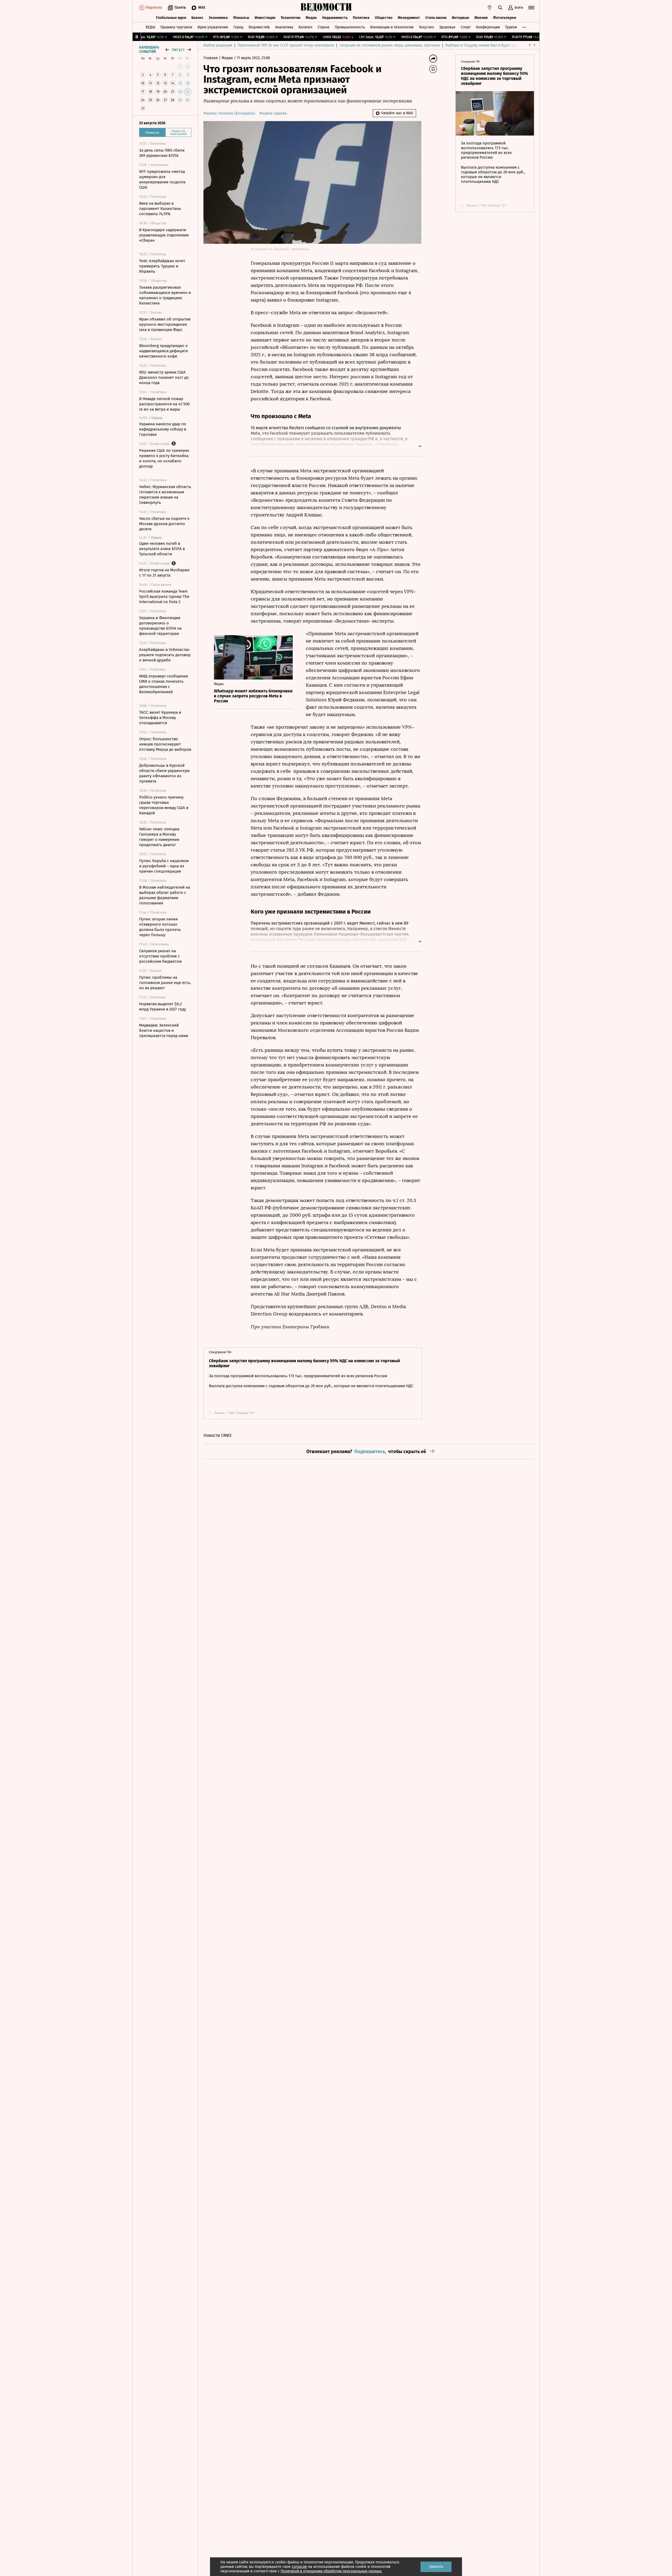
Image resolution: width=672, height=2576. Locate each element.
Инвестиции (265, 18)
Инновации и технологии (392, 27)
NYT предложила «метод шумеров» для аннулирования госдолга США (162, 179)
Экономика (218, 18)
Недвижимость (335, 18)
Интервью (460, 18)
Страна (324, 27)
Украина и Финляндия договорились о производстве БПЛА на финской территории (160, 626)
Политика (361, 18)
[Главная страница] (326, 8)
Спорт (466, 27)
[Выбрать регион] (490, 8)
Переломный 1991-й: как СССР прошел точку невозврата (286, 45)
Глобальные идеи (171, 18)
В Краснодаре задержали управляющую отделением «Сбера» (164, 235)
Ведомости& (259, 27)
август (178, 50)
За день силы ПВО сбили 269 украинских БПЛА (162, 153)
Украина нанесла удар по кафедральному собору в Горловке (163, 429)
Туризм (511, 27)
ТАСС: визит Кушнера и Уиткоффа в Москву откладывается (160, 718)
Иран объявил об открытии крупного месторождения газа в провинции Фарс (165, 324)
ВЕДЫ (150, 27)
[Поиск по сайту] (500, 8)
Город (238, 27)
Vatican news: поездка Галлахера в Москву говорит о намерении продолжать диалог (159, 837)
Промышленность (350, 27)
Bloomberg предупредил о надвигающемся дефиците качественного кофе (164, 351)
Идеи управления (213, 27)
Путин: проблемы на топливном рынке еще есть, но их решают (165, 983)
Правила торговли (176, 27)
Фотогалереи (505, 18)
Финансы (241, 18)
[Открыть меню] (531, 8)
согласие (299, 2567)
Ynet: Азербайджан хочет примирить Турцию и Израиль (162, 266)
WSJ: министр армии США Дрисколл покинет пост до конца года (164, 377)
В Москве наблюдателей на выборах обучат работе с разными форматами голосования (165, 895)
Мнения (481, 18)
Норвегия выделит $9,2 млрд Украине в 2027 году (162, 1007)
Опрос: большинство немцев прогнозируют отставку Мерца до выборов (165, 744)
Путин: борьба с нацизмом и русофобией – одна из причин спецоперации (164, 866)
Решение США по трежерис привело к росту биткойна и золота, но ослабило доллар (164, 458)
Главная (211, 58)
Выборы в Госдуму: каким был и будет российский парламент (499, 45)
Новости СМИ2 (217, 1435)
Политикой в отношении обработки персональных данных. (331, 2571)
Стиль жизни (436, 18)
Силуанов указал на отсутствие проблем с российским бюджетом (160, 956)
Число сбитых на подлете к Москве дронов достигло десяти (164, 524)
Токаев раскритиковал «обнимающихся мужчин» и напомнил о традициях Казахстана (165, 295)
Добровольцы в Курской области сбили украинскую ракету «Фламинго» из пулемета (164, 773)
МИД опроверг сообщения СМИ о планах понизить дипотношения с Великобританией (164, 684)
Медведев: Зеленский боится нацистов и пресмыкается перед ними (164, 1030)
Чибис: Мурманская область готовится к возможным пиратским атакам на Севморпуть (165, 495)
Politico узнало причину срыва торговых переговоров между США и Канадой (164, 805)
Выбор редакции (218, 45)
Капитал (305, 27)
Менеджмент (409, 18)
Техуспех (426, 27)
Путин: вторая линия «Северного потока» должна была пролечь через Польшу (160, 927)
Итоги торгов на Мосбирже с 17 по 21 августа (164, 573)
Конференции (488, 27)
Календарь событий (149, 50)
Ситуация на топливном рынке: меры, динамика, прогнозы (390, 45)
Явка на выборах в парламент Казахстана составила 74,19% (160, 209)
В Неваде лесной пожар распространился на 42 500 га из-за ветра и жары (164, 404)
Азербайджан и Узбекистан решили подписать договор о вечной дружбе (165, 655)
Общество (384, 18)
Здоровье (447, 27)
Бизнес (197, 18)
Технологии (290, 18)
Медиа (311, 18)
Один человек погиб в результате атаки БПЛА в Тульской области (162, 549)
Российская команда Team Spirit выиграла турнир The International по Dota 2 (164, 597)
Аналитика (284, 27)
